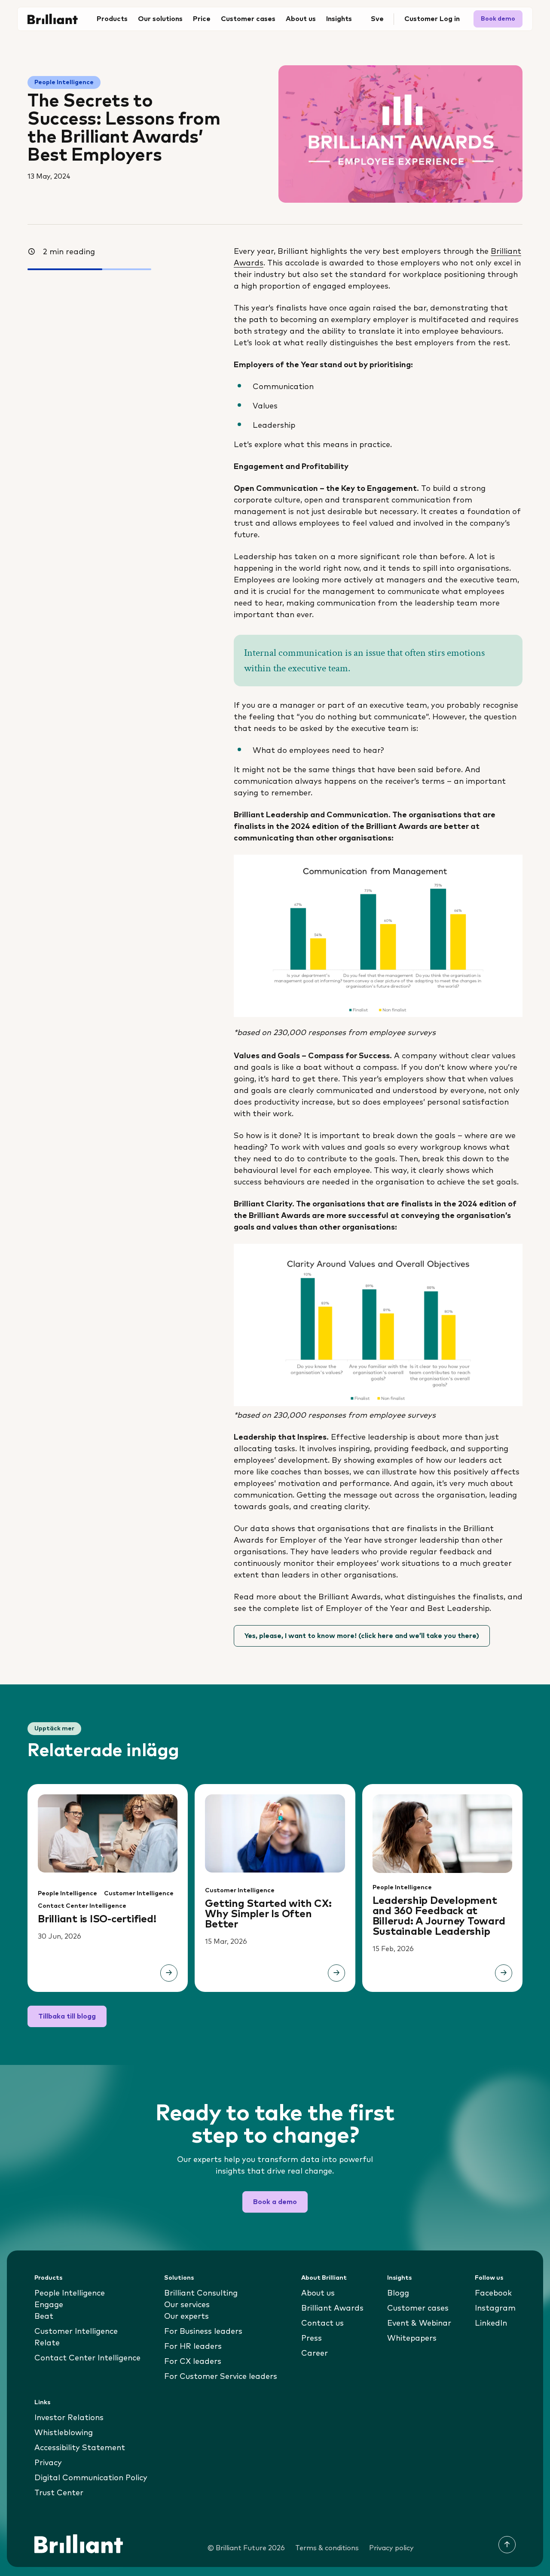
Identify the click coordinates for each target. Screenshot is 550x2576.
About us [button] (301, 19)
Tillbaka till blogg (67, 2016)
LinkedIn (491, 2323)
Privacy (48, 2463)
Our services (187, 2305)
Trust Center (59, 2493)
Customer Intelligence (139, 1894)
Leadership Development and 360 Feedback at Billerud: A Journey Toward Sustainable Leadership (439, 1916)
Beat (44, 2317)
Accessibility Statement (80, 2448)
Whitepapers (412, 2338)
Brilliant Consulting (201, 2293)
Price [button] (202, 19)
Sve (377, 19)
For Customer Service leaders (221, 2377)
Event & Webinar (419, 2323)
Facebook (493, 2293)
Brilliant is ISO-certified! (97, 1919)
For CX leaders (193, 2362)
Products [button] (112, 19)
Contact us (322, 2323)
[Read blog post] (169, 1973)
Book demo (498, 19)
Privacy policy (391, 2548)
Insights (399, 2278)
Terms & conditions (327, 2548)
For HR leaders (193, 2347)
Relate (47, 2343)
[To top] (507, 2545)
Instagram (495, 2308)
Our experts (186, 2317)
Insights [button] (339, 19)
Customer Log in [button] (432, 19)
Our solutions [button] (160, 19)
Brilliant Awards (332, 2308)
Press (312, 2338)
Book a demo (275, 2202)
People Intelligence (64, 82)
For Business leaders (203, 2332)
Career (315, 2354)
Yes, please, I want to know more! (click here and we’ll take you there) (362, 1636)
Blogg (398, 2293)
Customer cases (248, 19)
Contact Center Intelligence (82, 1906)
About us (318, 2293)
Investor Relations (69, 2418)
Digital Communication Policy (91, 2478)
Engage (49, 2305)
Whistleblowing (64, 2433)
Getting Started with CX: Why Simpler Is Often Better (268, 1914)
